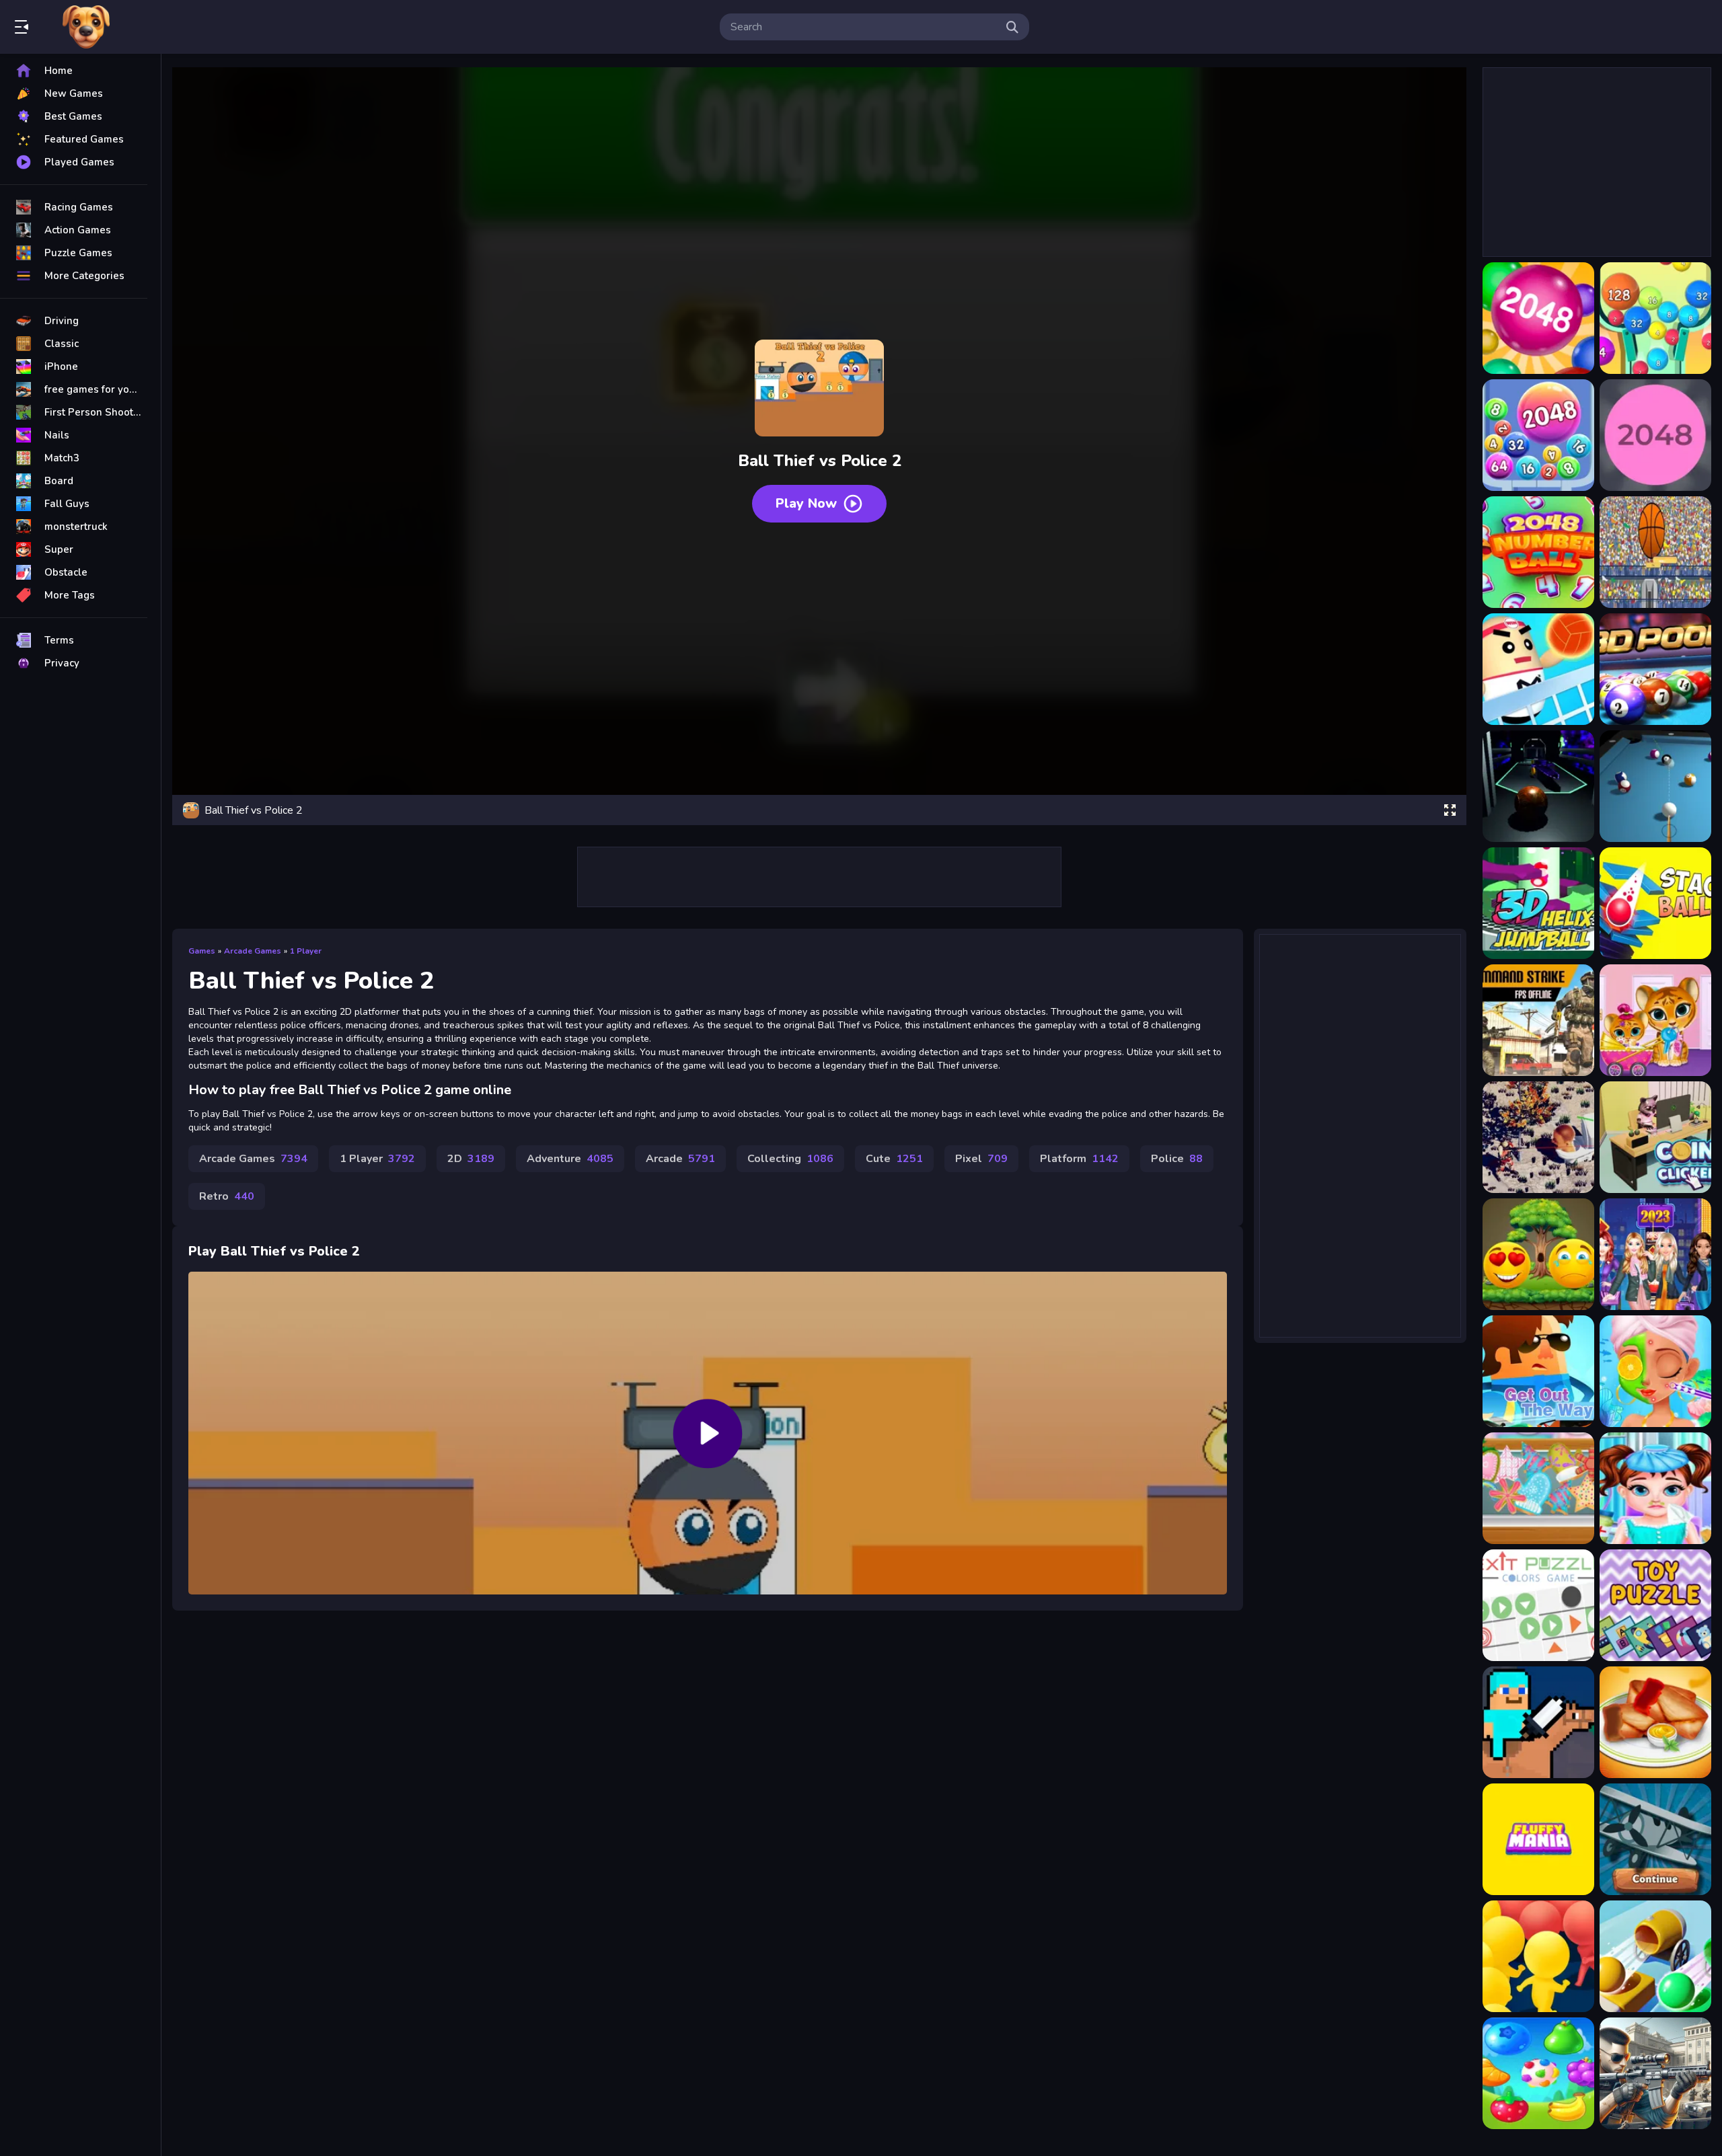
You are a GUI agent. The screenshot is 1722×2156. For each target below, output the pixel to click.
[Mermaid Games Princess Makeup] (1655, 1371)
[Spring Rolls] (1655, 1722)
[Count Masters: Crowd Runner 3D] (1538, 1956)
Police (1177, 1159)
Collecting (790, 1159)
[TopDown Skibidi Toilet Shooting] (1538, 1137)
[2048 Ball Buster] (1655, 318)
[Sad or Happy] (1538, 1254)
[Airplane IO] (1655, 1839)
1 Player (306, 951)
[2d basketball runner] (1655, 552)
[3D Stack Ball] (1655, 903)
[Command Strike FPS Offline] (1538, 1020)
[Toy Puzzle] (1655, 1605)
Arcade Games (253, 951)
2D (471, 1159)
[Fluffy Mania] (1538, 1839)
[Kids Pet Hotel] (1655, 1020)
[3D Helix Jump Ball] (1538, 903)
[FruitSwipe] (1538, 2073)
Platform (1079, 1159)
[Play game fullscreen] (1450, 810)
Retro (227, 1196)
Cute (894, 1159)
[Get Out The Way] (1538, 1371)
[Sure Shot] (1655, 2073)
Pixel (981, 1159)
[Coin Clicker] (1655, 1137)
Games (202, 951)
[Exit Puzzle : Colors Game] (1538, 1605)
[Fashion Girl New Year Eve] (1655, 1254)
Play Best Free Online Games (86, 27)
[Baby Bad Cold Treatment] (1655, 1488)
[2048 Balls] (1538, 435)
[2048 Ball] (1538, 318)
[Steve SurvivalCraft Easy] (1538, 1722)
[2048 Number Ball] (1538, 552)
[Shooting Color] (1655, 1956)
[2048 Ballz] (1655, 435)
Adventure (570, 1159)
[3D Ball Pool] (1655, 669)
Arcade (680, 1159)
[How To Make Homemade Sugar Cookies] (1538, 1488)
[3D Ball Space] (1538, 786)
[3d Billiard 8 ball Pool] (1655, 786)
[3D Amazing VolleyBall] (1538, 669)
